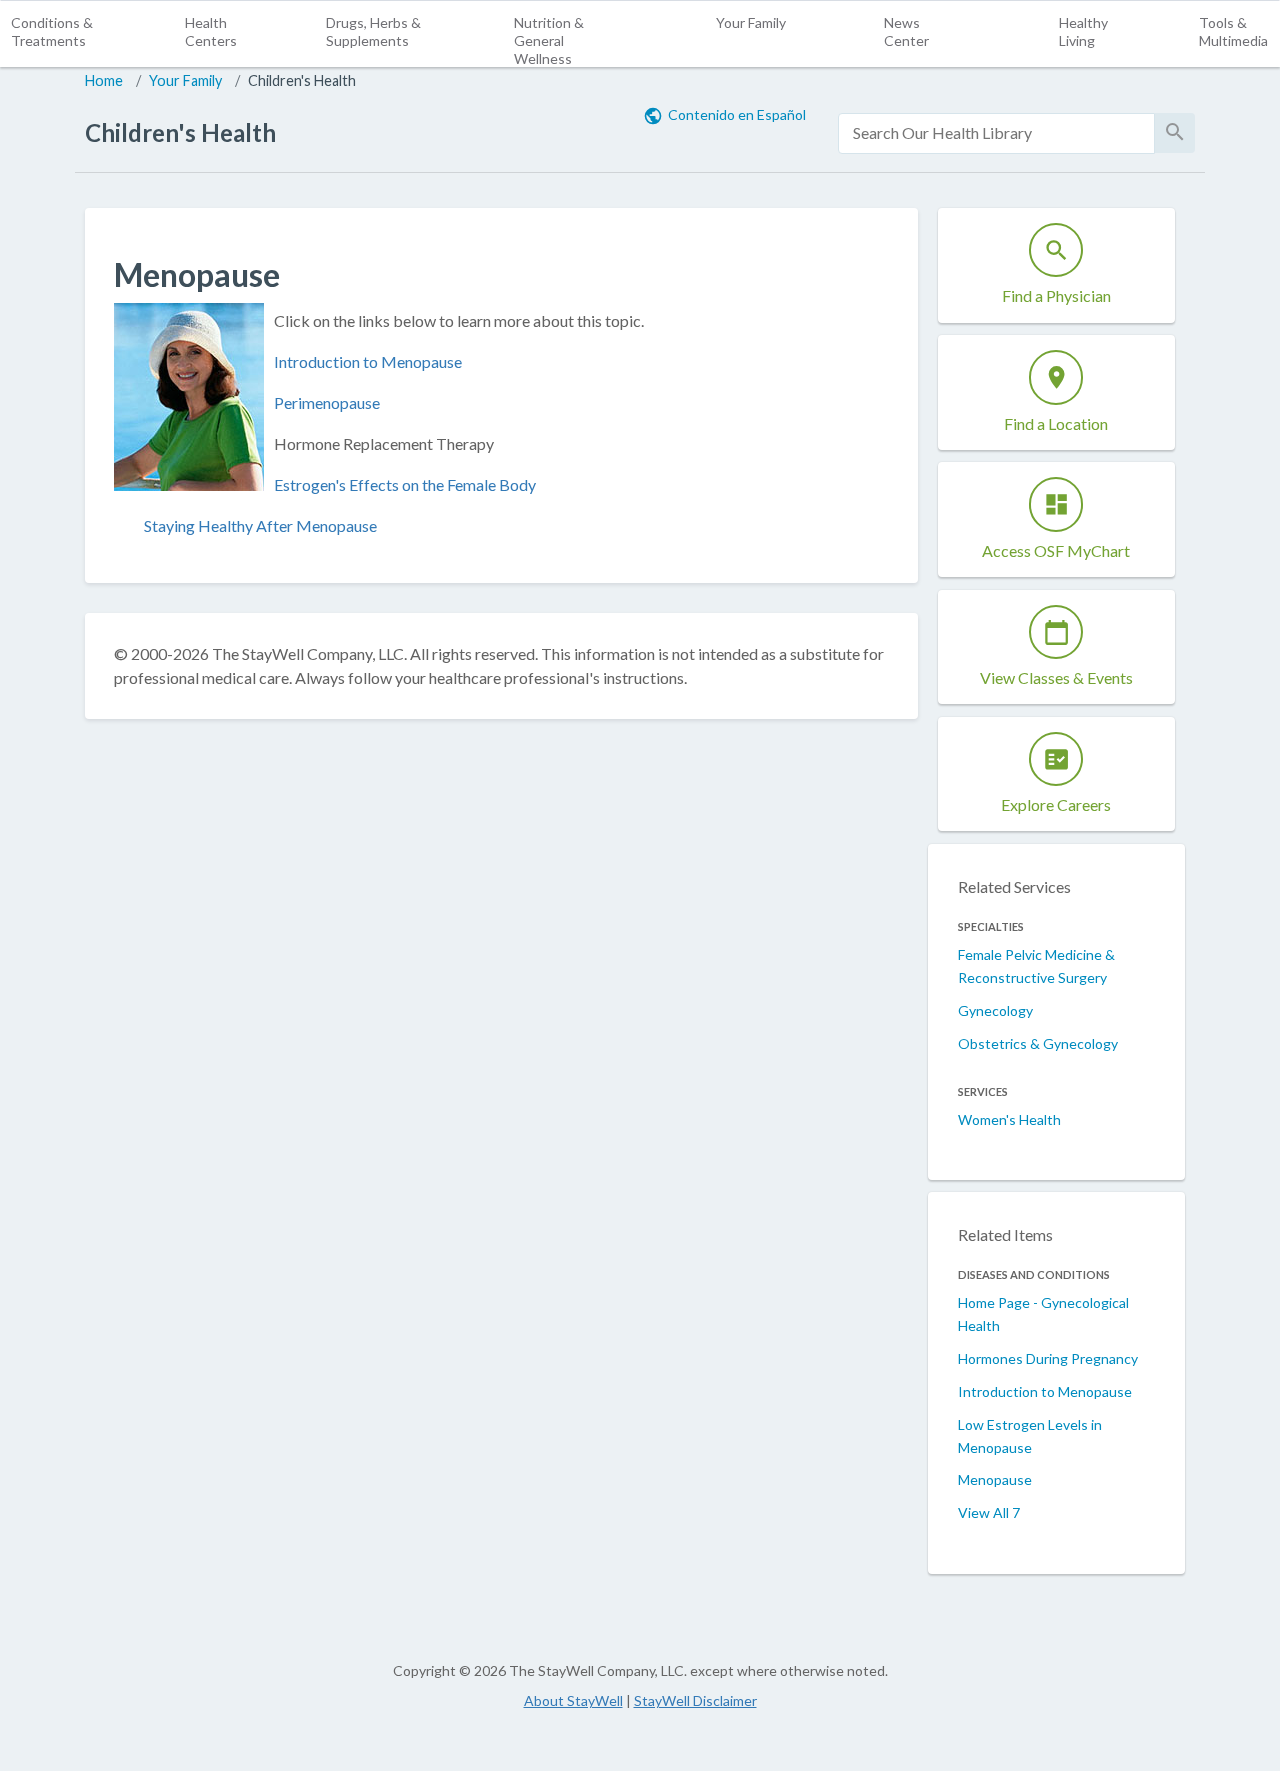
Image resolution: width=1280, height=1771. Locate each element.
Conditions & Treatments (52, 31)
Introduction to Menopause (368, 361)
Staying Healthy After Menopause (260, 525)
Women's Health (1009, 1119)
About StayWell (573, 1700)
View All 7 (989, 1512)
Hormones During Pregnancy (1048, 1358)
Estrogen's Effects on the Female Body (405, 484)
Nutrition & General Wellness (549, 40)
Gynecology (995, 1010)
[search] (996, 133)
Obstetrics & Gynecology (1038, 1043)
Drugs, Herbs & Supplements (373, 31)
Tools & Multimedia (1233, 31)
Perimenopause (327, 402)
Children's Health (302, 80)
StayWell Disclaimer (695, 1700)
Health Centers (211, 31)
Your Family (751, 22)
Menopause (995, 1479)
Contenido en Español (737, 114)
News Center (906, 31)
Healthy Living (1083, 31)
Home (104, 80)
